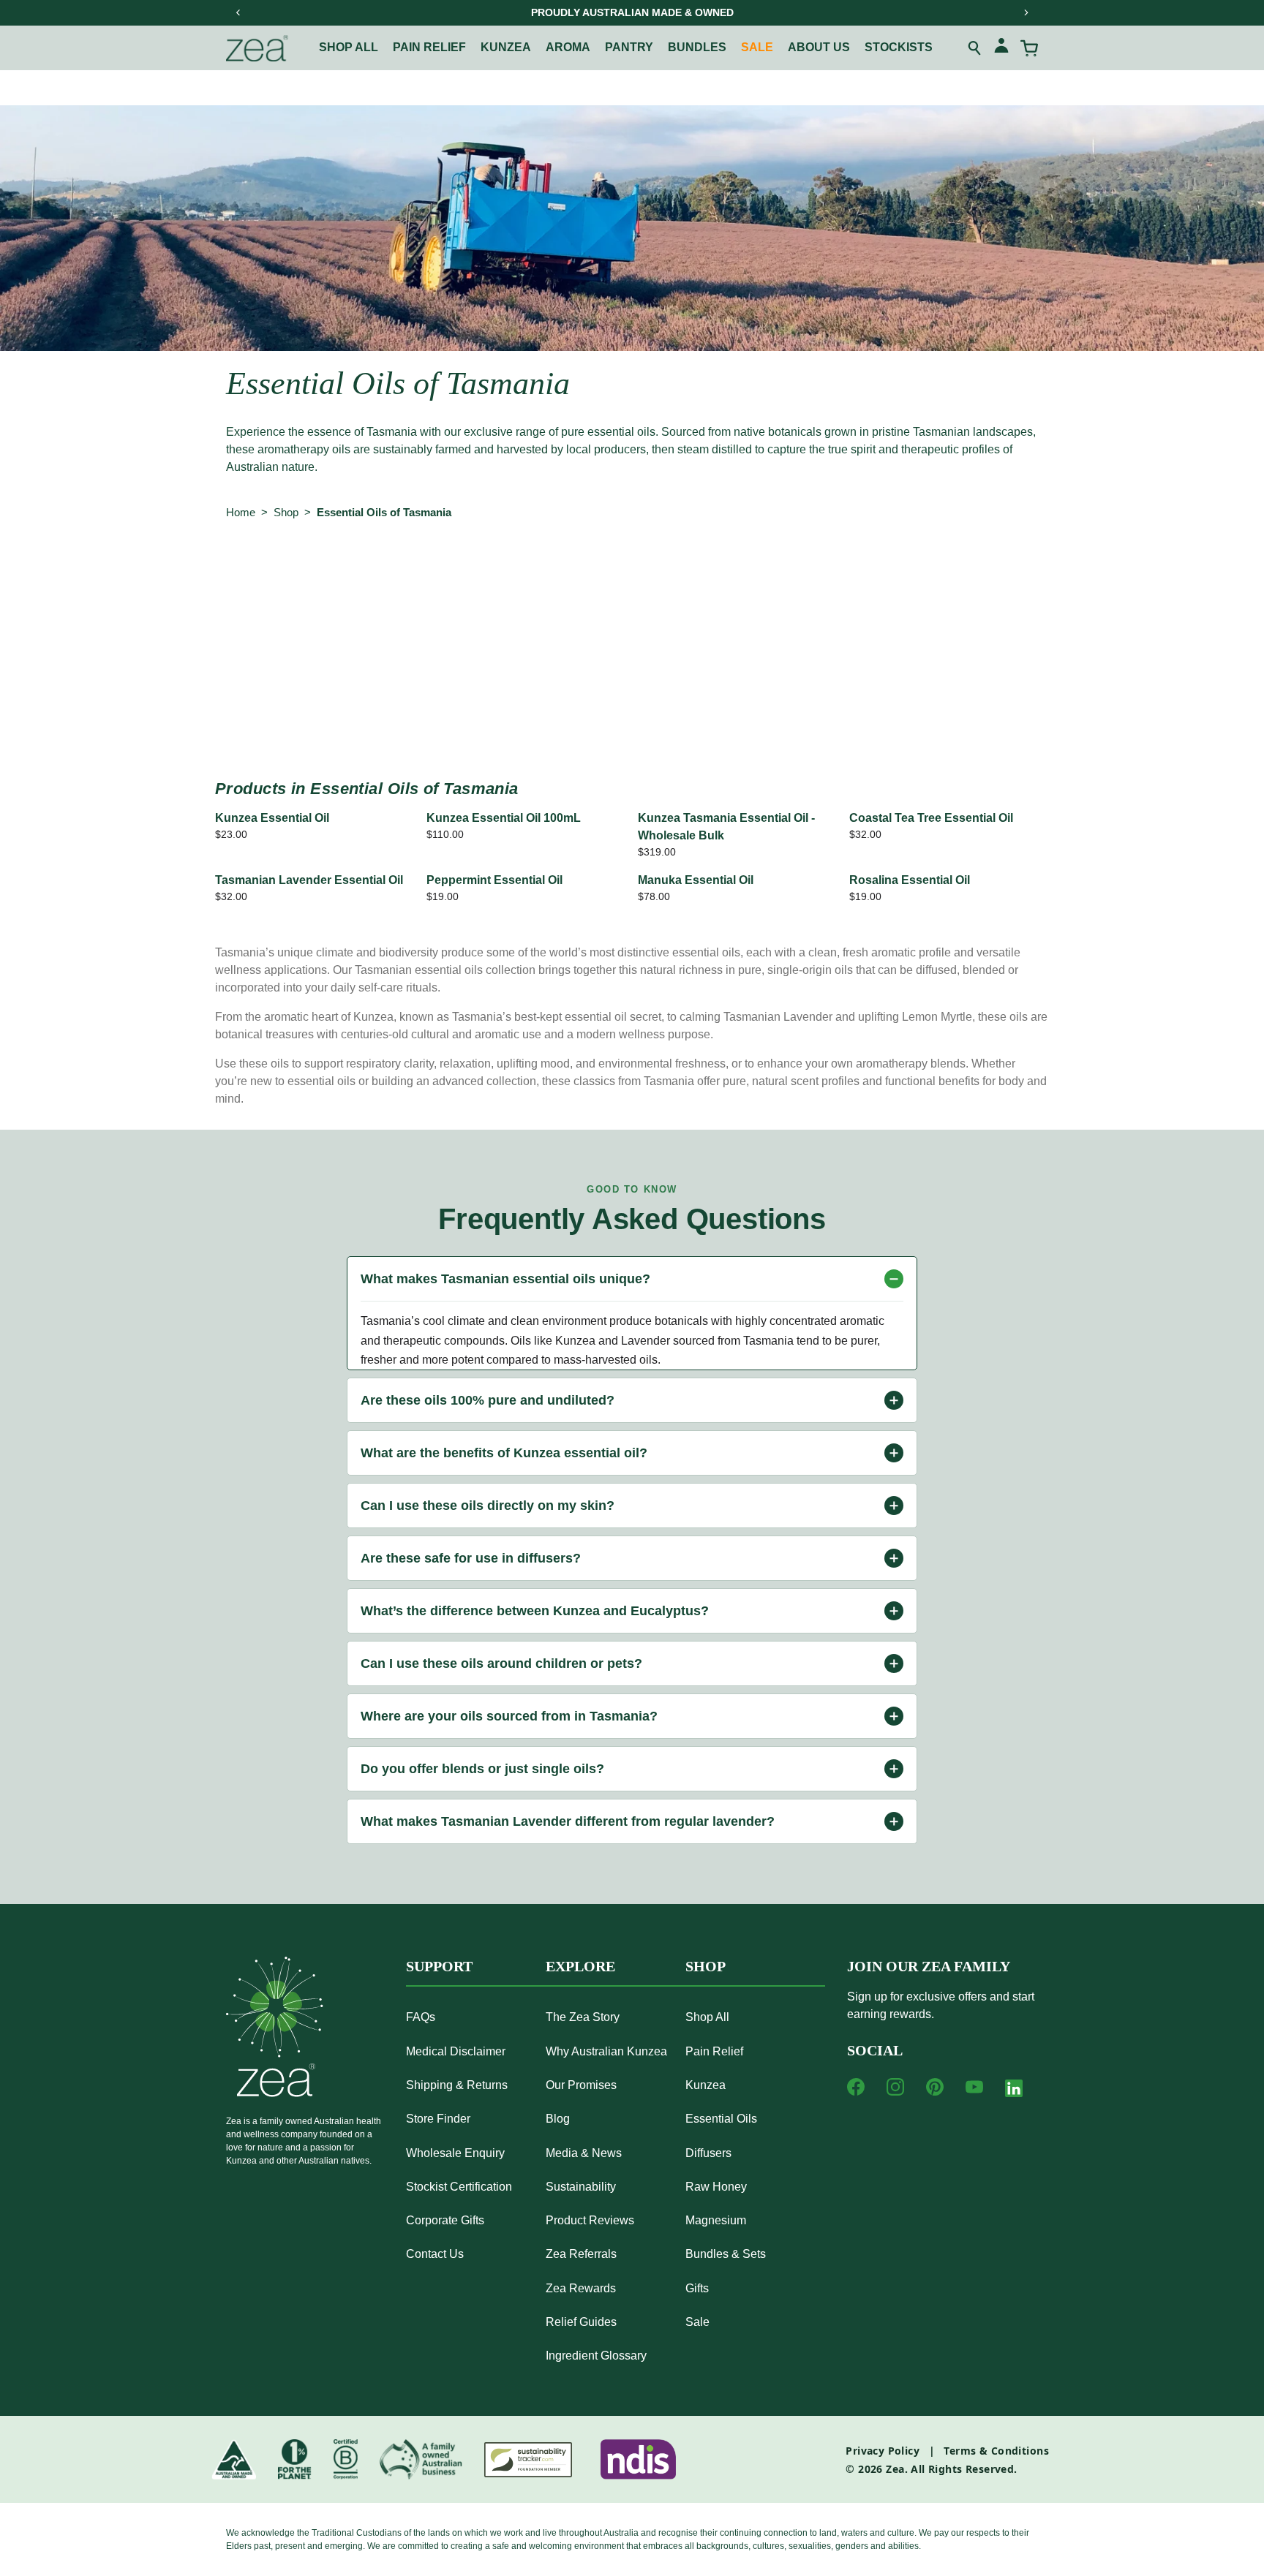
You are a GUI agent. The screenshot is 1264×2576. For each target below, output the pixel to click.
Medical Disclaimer (456, 2051)
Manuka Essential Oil (696, 880)
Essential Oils (721, 2119)
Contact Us (435, 2254)
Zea (895, 2469)
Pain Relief (714, 2051)
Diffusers (708, 2153)
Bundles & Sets (726, 2254)
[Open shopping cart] (1029, 48)
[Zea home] (257, 48)
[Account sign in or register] (1001, 48)
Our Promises (581, 2085)
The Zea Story (583, 2017)
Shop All (349, 47)
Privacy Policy (883, 2451)
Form (594, 573)
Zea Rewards (581, 2288)
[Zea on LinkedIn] (1014, 2091)
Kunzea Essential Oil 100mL (504, 818)
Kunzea (506, 47)
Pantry (629, 47)
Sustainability (581, 2187)
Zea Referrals (581, 2254)
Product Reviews (590, 2220)
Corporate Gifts (445, 2220)
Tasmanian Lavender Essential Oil (309, 880)
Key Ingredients (748, 573)
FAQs (421, 2017)
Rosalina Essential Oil (910, 880)
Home (241, 512)
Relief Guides (581, 2322)
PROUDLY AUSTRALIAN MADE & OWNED (632, 12)
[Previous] (238, 12)
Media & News (584, 2153)
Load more (632, 710)
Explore (580, 1966)
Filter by (254, 573)
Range (346, 573)
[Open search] (975, 48)
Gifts (697, 2288)
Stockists (899, 47)
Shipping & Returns (457, 2085)
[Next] (1026, 12)
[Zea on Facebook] (856, 2087)
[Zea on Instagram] (895, 2087)
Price (657, 573)
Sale (757, 47)
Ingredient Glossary (596, 2356)
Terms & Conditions (996, 2451)
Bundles (697, 47)
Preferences (513, 573)
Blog (558, 2119)
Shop (286, 512)
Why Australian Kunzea (606, 2051)
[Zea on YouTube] (974, 2087)
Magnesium (716, 2220)
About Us (819, 47)
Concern (422, 573)
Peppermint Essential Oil (494, 880)
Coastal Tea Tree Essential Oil (931, 818)
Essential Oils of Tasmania (384, 512)
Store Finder (438, 2119)
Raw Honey (716, 2187)
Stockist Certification (459, 2187)
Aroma (568, 47)
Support (439, 1966)
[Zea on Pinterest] (935, 2087)
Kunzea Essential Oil (272, 818)
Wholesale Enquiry (455, 2153)
